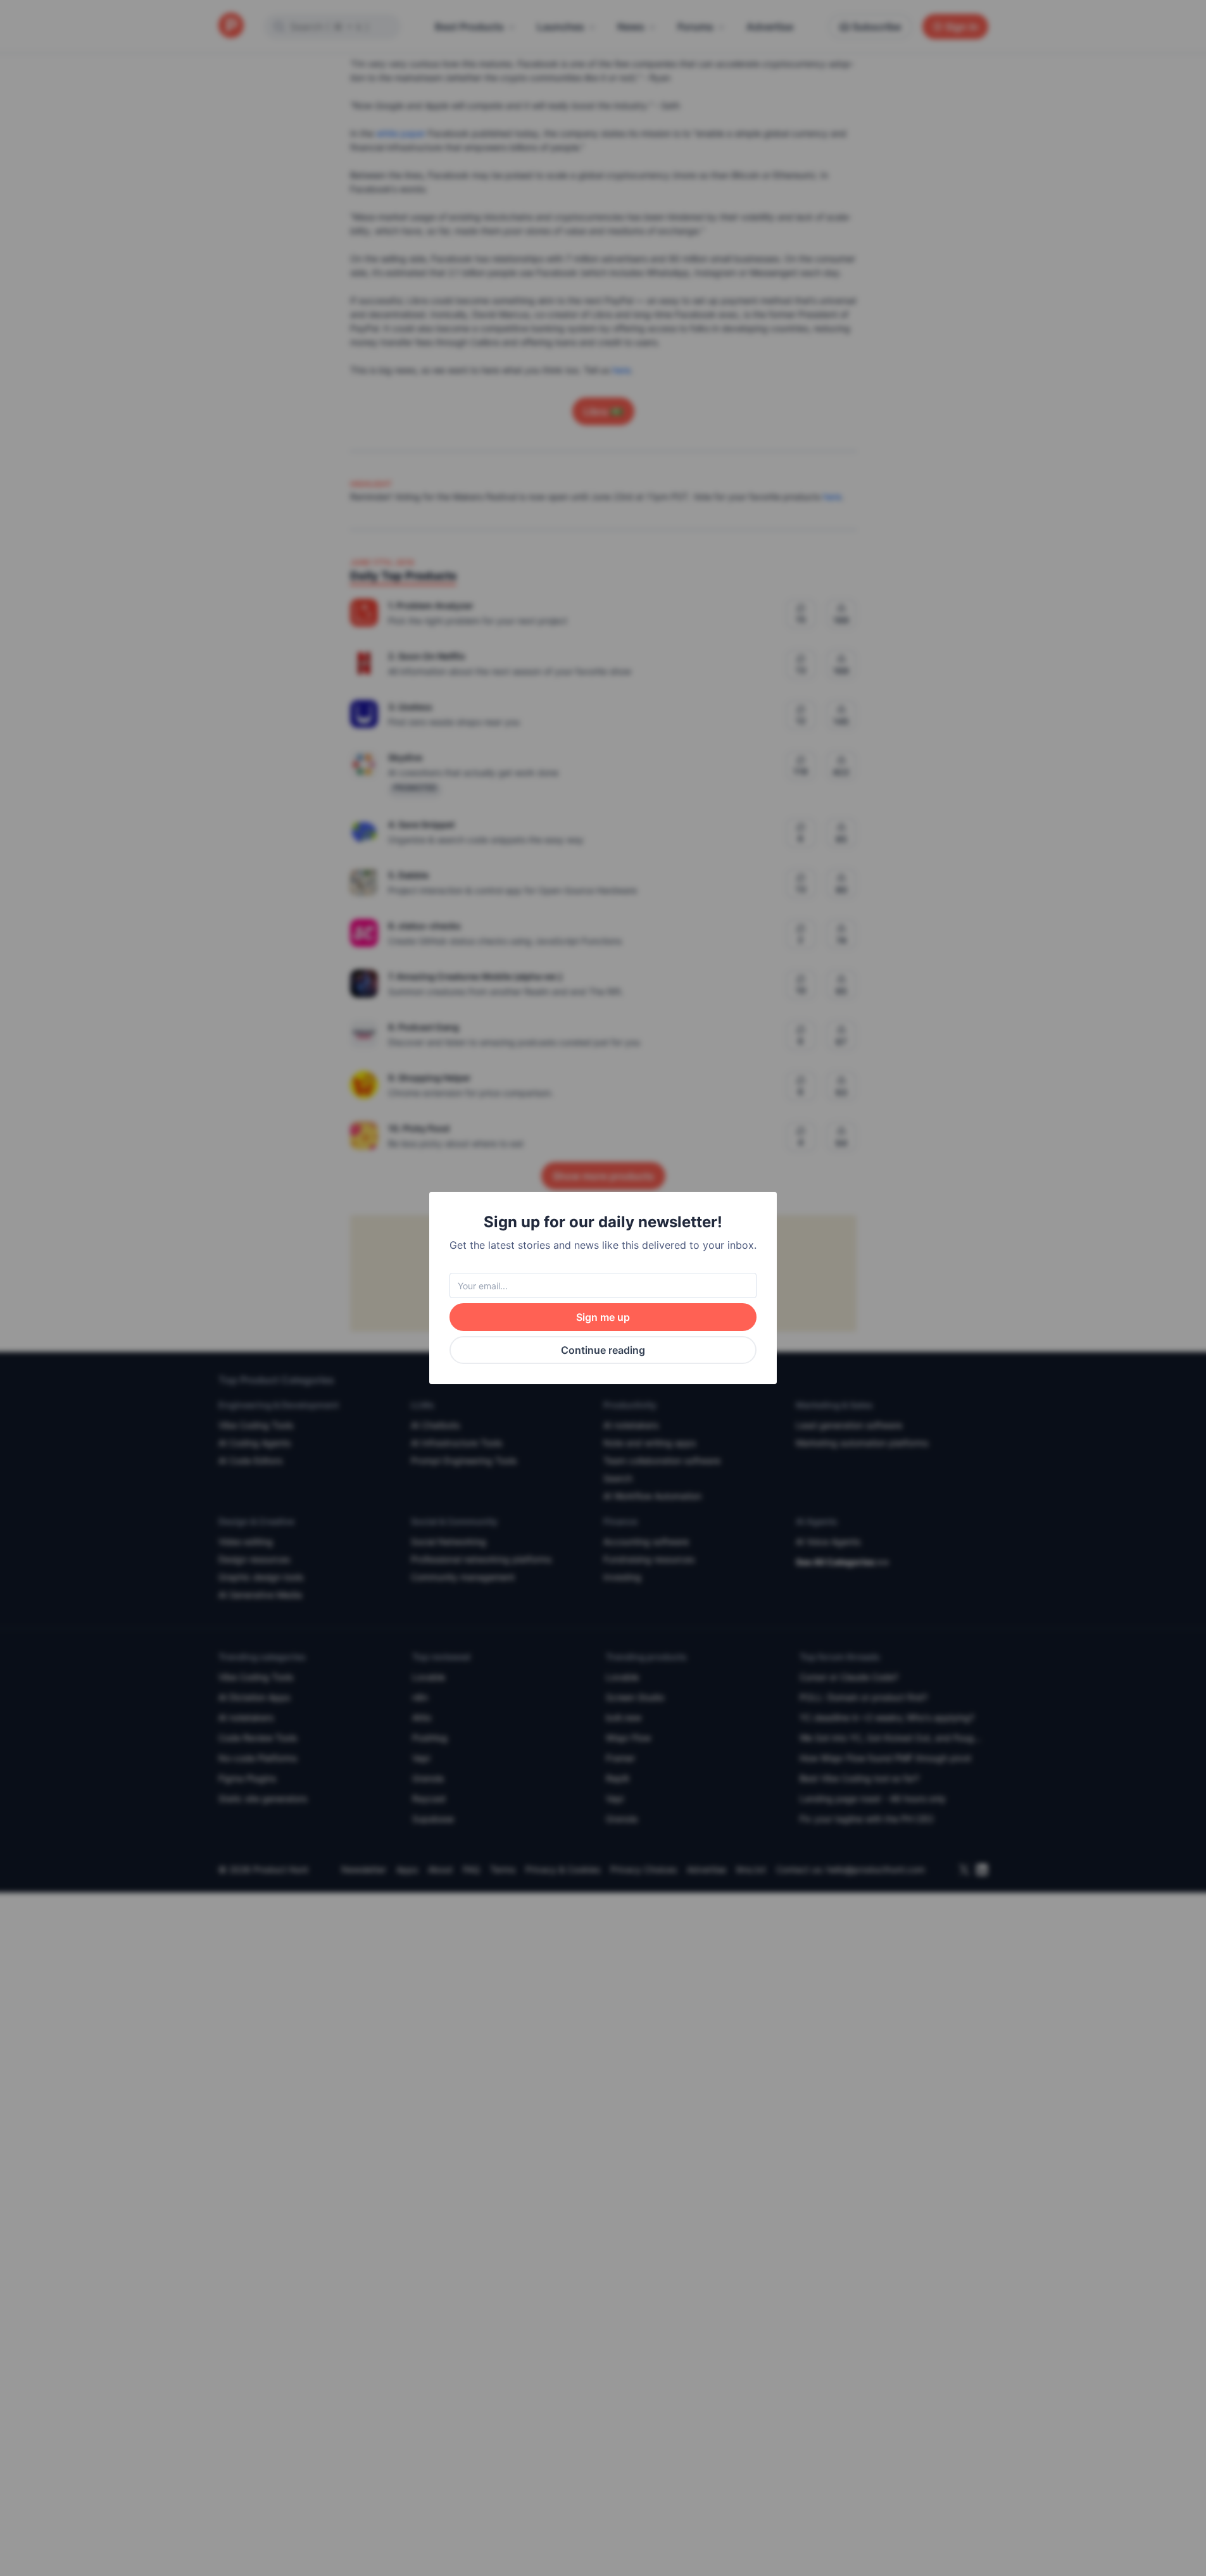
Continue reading (603, 1350)
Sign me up (603, 1317)
